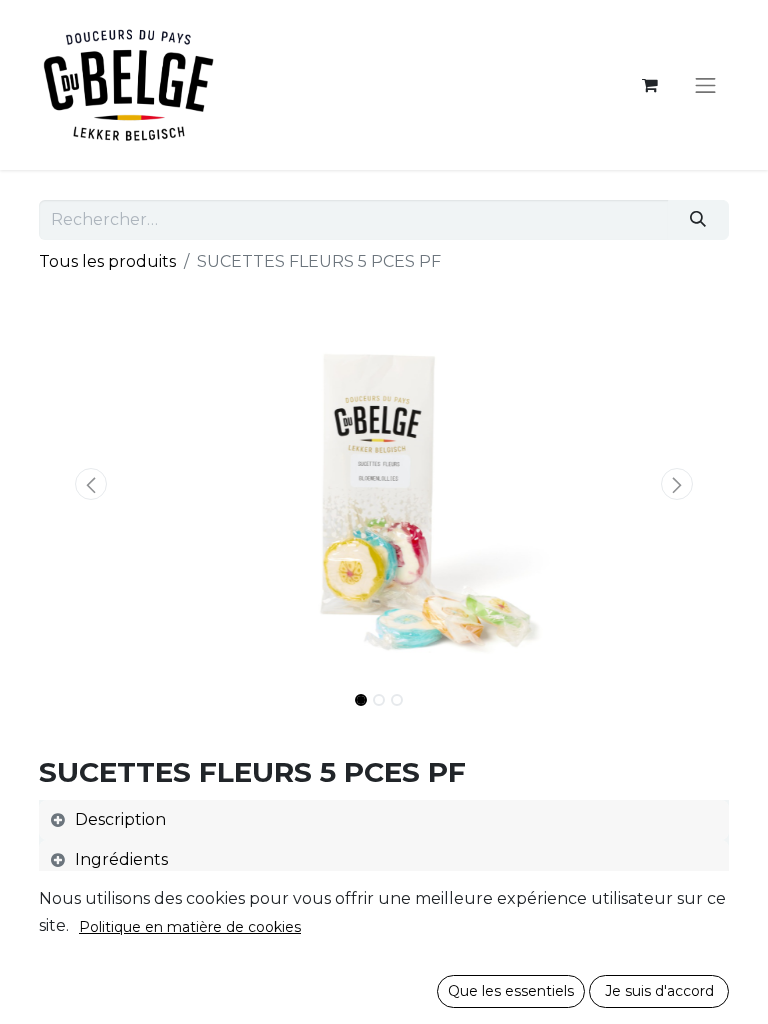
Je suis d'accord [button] (659, 991)
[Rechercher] (698, 220)
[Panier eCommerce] (650, 85)
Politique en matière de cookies (190, 927)
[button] (91, 484)
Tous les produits (107, 261)
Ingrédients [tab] (121, 859)
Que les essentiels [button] (511, 991)
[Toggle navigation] (706, 85)
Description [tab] (120, 819)
